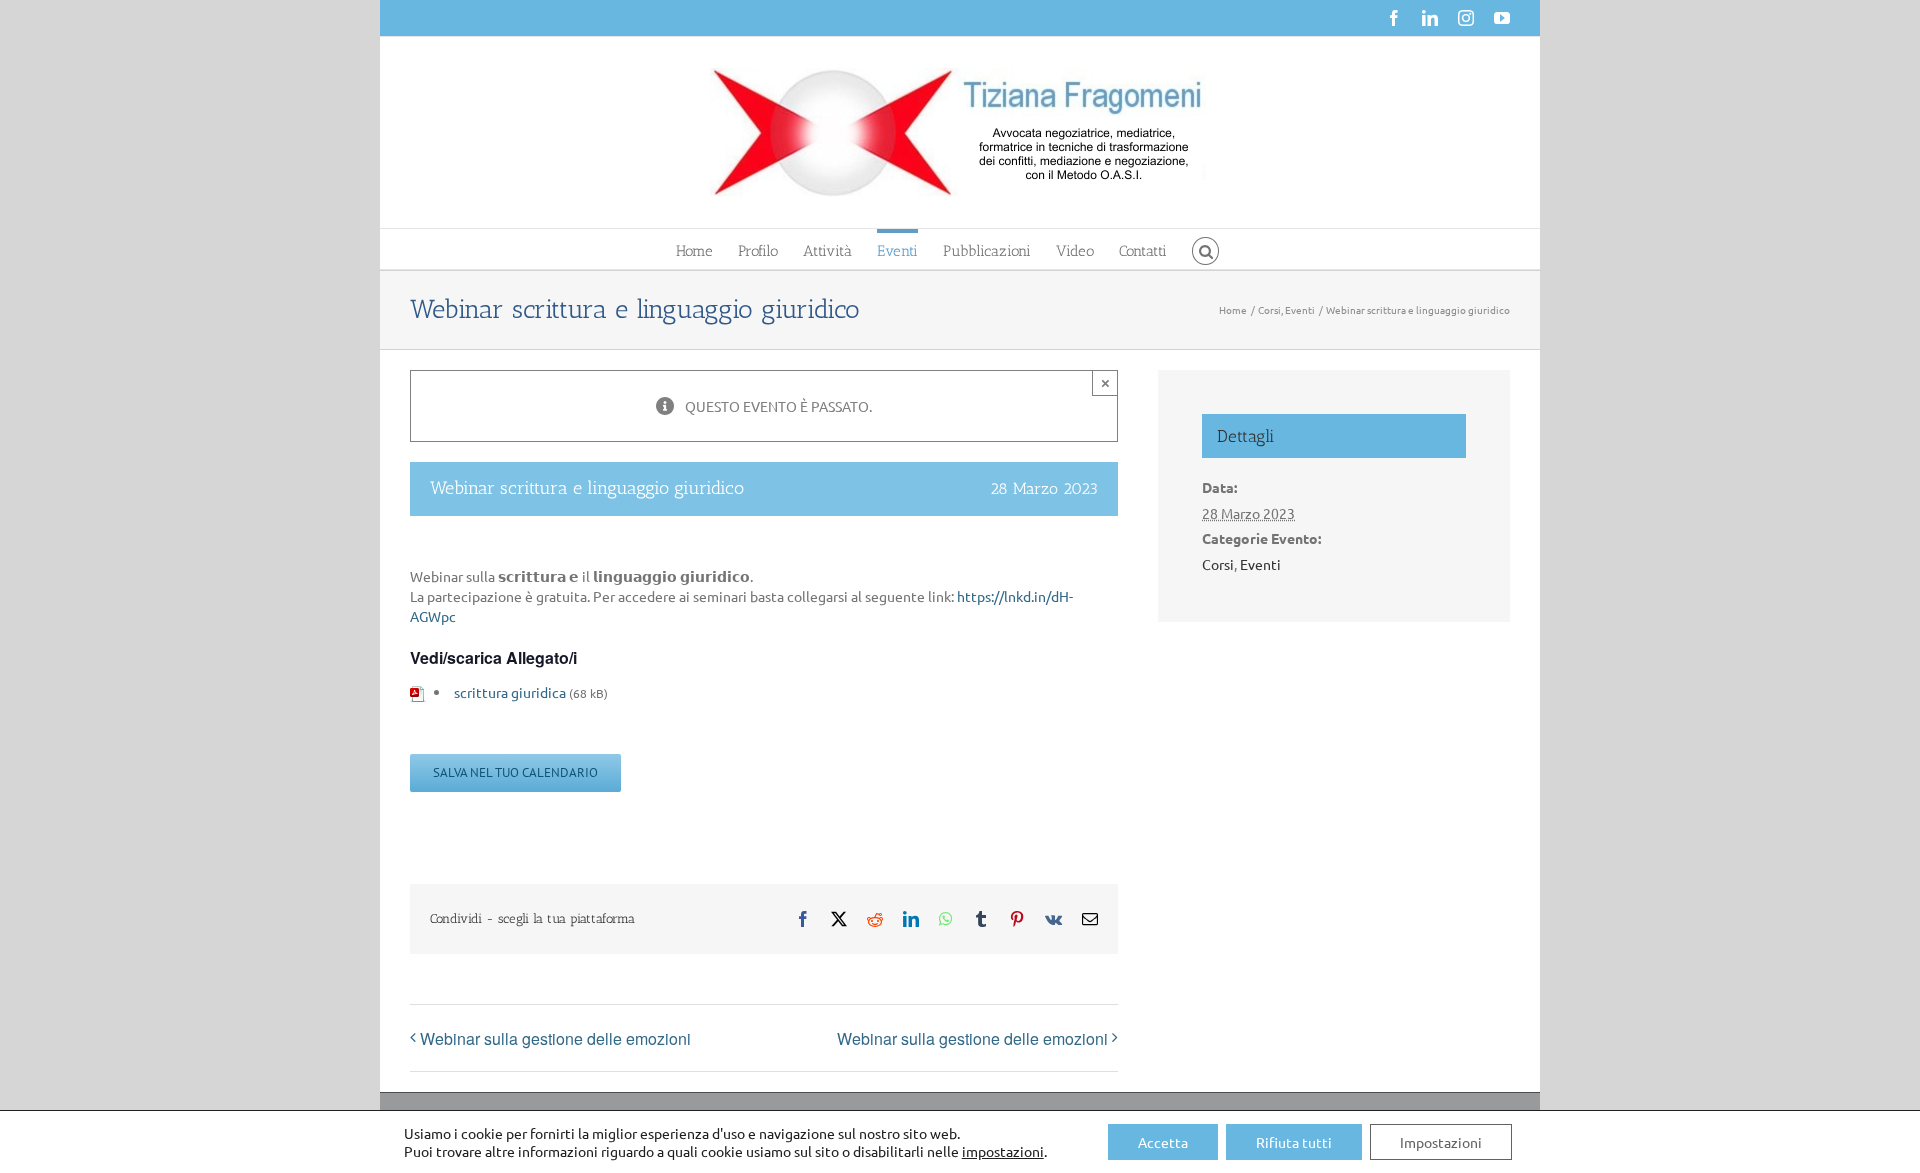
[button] (1205, 249)
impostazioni (1003, 1151)
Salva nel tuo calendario (515, 773)
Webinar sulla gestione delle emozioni (555, 1038)
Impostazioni (1441, 1142)
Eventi (1260, 564)
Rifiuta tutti (1294, 1142)
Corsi (1218, 564)
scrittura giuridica (510, 692)
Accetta (1163, 1142)
